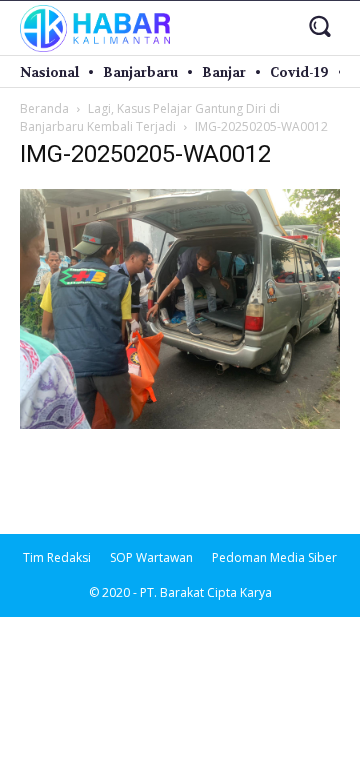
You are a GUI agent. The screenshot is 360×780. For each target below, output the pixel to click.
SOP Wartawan (151, 557)
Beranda (44, 108)
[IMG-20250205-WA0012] (180, 423)
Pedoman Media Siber (274, 557)
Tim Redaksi (57, 557)
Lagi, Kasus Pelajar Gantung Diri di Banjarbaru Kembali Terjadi (150, 117)
